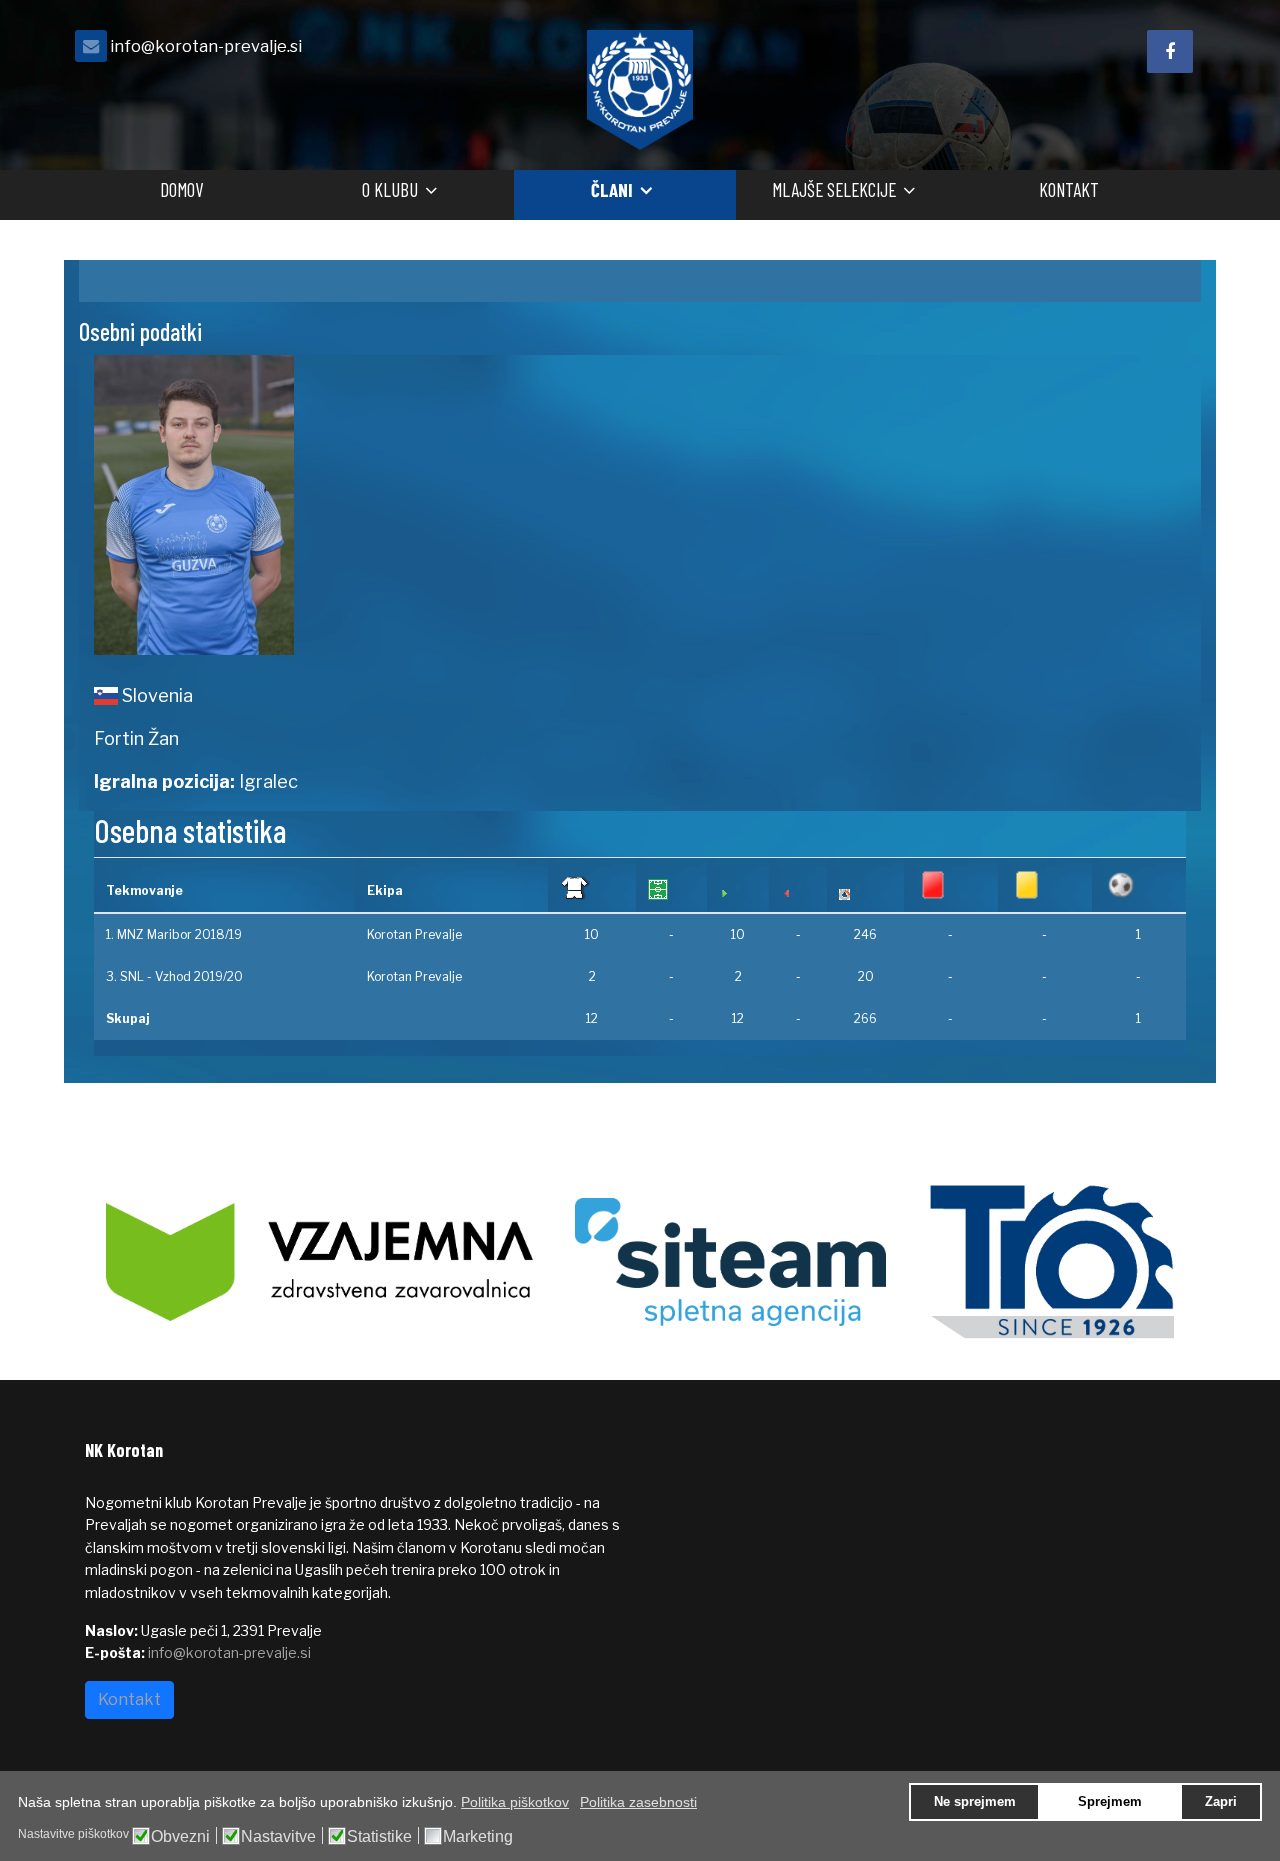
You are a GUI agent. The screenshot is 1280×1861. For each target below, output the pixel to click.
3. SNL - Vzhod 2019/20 (174, 976)
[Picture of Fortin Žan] (359, 505)
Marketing (478, 1837)
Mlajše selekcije (834, 189)
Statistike (379, 1837)
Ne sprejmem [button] (975, 1802)
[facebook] (1170, 51)
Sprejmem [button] (1110, 1802)
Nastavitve (278, 1837)
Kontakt (1069, 189)
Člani (612, 189)
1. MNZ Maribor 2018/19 (174, 934)
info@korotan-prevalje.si (206, 46)
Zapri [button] (1221, 1802)
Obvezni (180, 1837)
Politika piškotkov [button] (515, 1802)
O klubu (390, 189)
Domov (181, 189)
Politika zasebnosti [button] (638, 1802)
